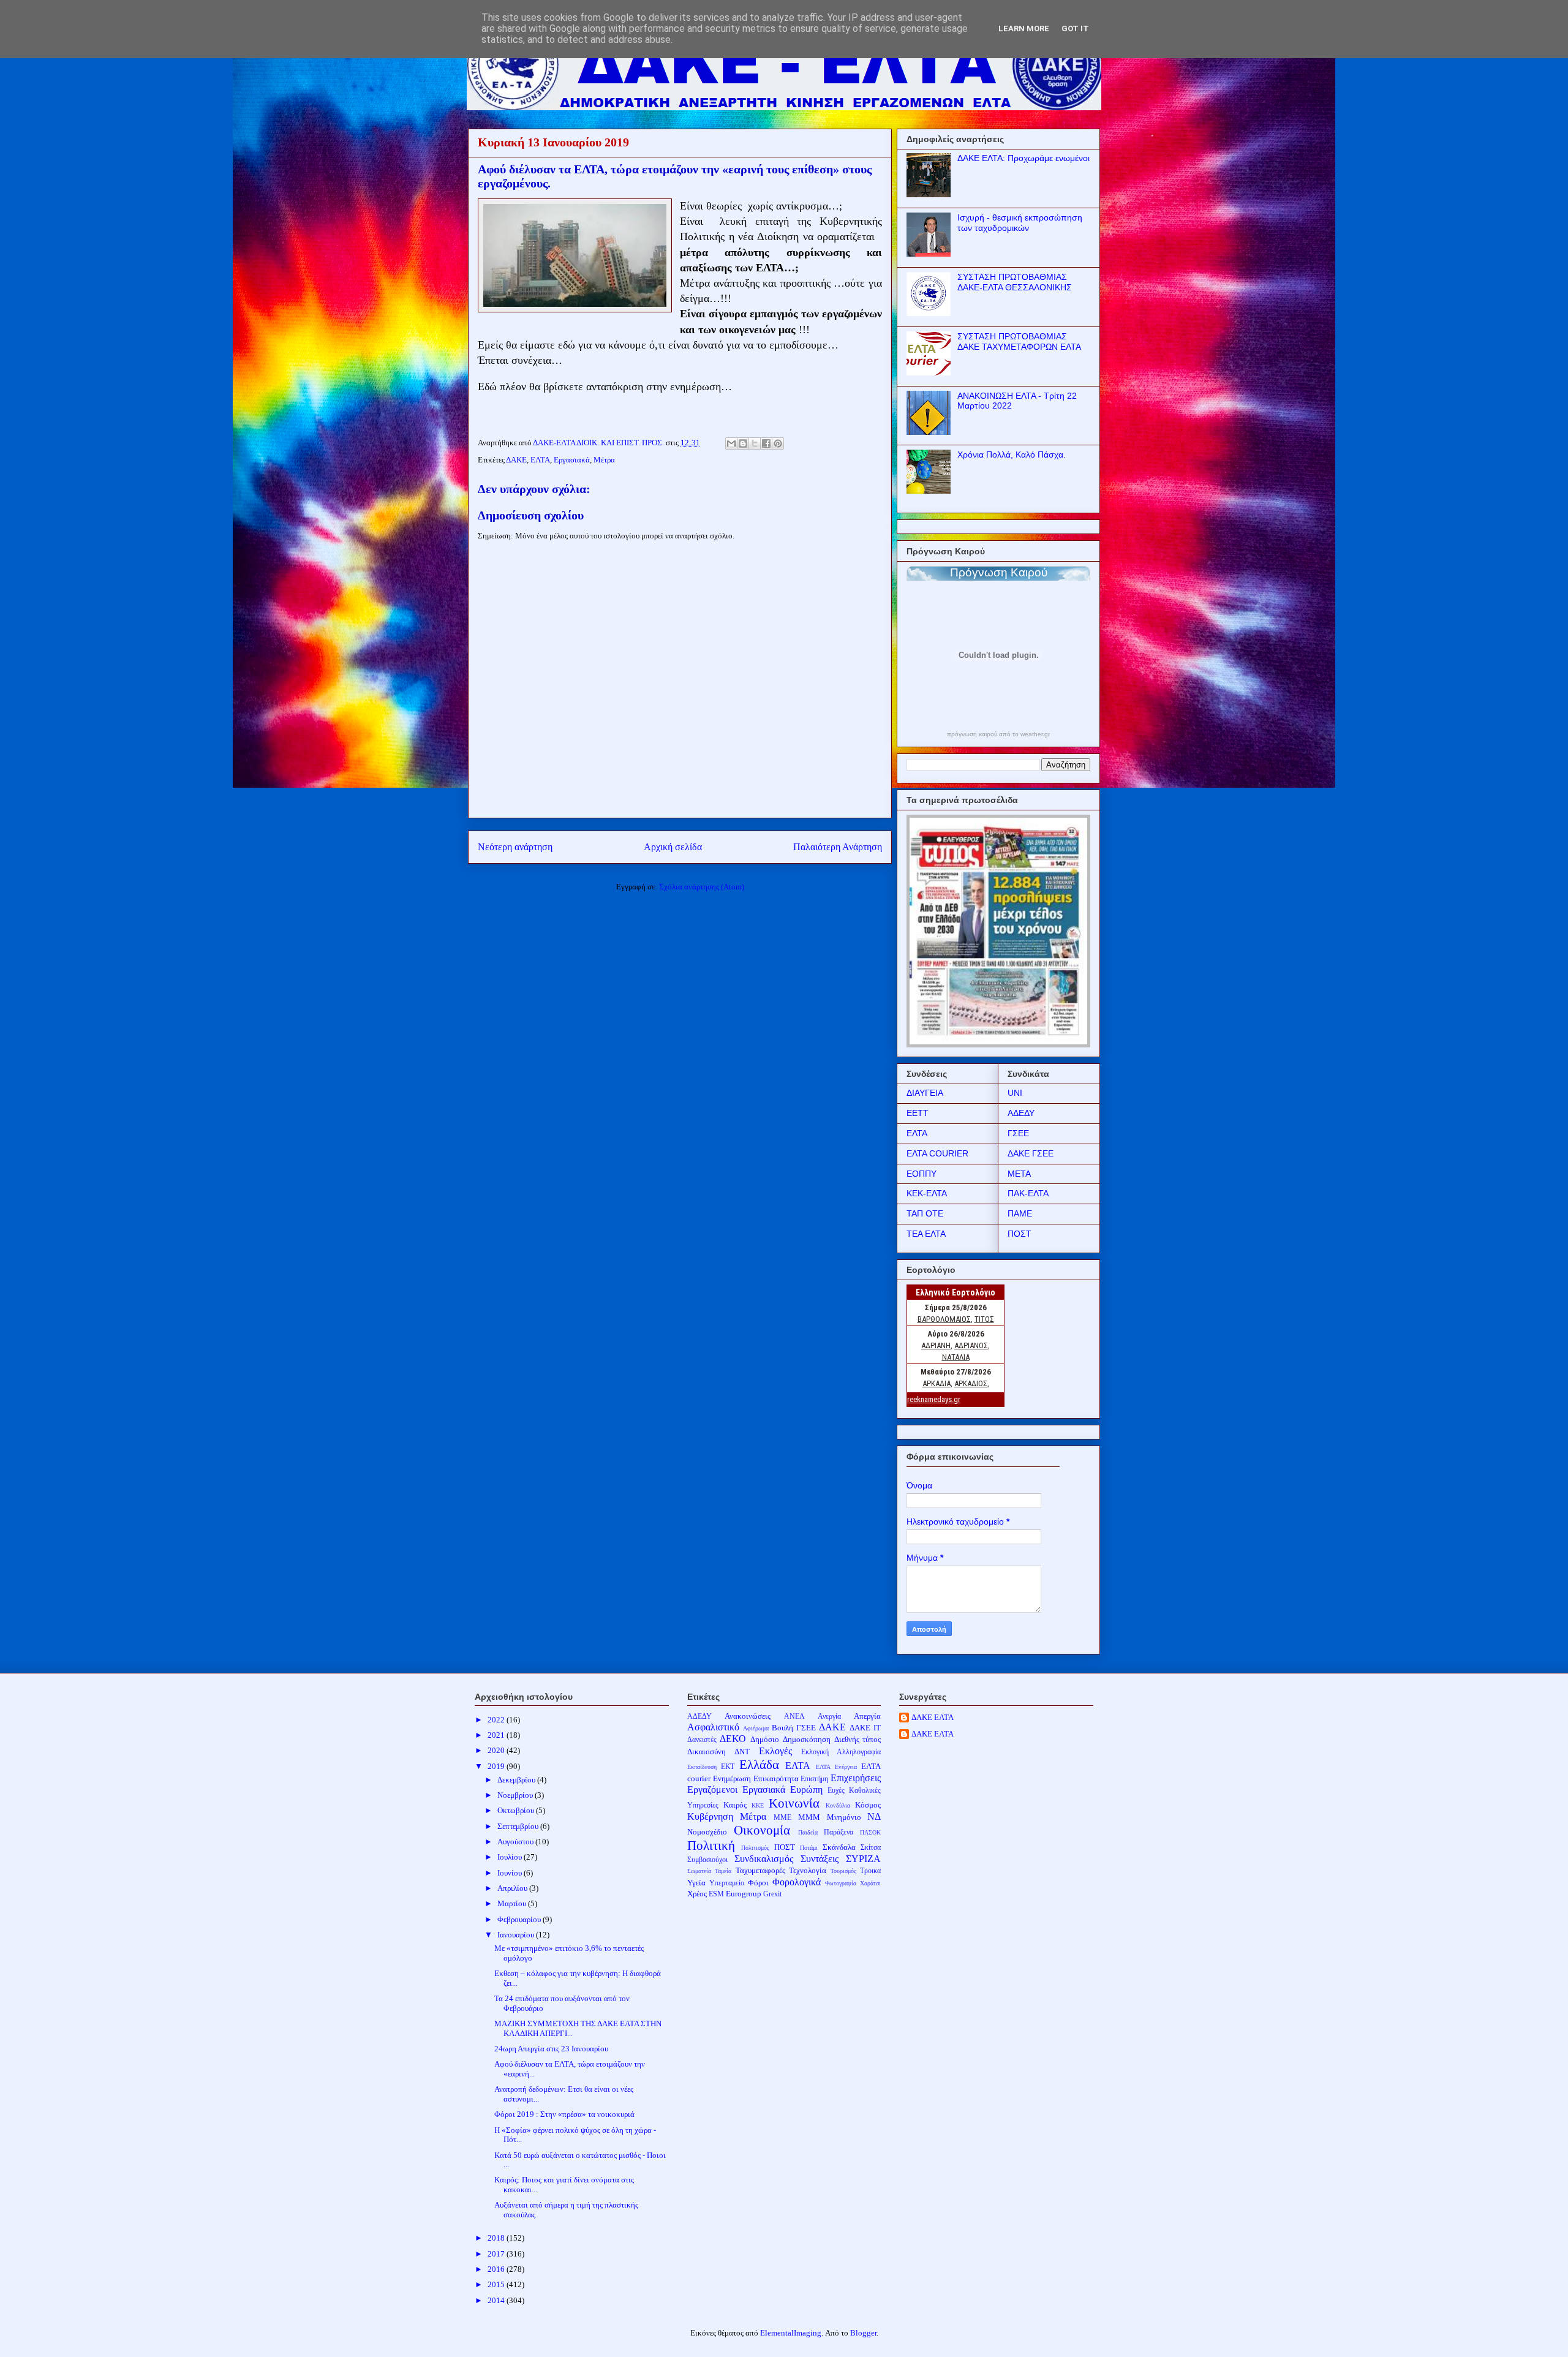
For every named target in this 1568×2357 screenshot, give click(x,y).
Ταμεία (723, 1871)
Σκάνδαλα (839, 1847)
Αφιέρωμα (756, 1728)
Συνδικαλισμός (764, 1859)
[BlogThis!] (743, 443)
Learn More (1024, 28)
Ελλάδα (759, 1764)
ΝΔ (874, 1816)
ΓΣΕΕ (1018, 1133)
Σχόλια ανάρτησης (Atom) (702, 887)
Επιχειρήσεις (856, 1778)
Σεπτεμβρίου (519, 1826)
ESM (716, 1894)
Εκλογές (775, 1751)
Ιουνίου (511, 1873)
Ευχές (836, 1791)
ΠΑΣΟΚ (870, 1832)
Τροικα (870, 1871)
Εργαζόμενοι (712, 1789)
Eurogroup (744, 1894)
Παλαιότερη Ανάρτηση (838, 847)
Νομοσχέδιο (707, 1832)
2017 (497, 2254)
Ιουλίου (511, 1857)
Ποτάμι (809, 1848)
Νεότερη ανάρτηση (515, 847)
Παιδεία (808, 1832)
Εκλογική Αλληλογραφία (841, 1752)
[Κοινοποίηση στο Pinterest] (778, 443)
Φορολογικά (797, 1882)
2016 (497, 2269)
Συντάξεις (820, 1859)
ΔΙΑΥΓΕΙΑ (925, 1093)
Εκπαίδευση (702, 1767)
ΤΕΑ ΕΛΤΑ (926, 1234)
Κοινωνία (794, 1803)
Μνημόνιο (844, 1817)
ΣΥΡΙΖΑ (863, 1859)
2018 (497, 2238)
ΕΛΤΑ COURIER (937, 1153)
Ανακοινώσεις (748, 1716)
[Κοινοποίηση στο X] (755, 443)
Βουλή (782, 1728)
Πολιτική (711, 1845)
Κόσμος (868, 1805)
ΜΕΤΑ (1019, 1174)
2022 (497, 1720)
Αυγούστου (516, 1842)
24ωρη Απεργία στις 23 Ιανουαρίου (551, 2049)
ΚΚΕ (758, 1805)
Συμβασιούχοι (707, 1860)
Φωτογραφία (841, 1883)
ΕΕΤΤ (918, 1113)
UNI (1015, 1093)
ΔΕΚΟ (733, 1739)
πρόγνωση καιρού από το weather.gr (998, 734)
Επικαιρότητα (776, 1778)
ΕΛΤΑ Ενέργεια (836, 1767)
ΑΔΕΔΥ (1021, 1113)
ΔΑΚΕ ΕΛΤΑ (933, 1717)
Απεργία (867, 1716)
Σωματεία (699, 1871)
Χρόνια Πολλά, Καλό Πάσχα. (1012, 454)
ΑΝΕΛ (794, 1717)
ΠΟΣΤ (1020, 1234)
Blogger (863, 2333)
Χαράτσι (870, 1883)
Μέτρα (604, 460)
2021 (497, 1735)
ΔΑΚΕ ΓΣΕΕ (1031, 1153)
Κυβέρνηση (710, 1816)
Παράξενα (839, 1832)
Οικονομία (762, 1830)
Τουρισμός (843, 1871)
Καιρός (735, 1805)
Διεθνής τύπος (858, 1739)
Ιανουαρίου (517, 1935)
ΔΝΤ (742, 1752)
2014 (497, 2300)
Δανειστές (702, 1740)
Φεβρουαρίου (520, 1919)
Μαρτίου (513, 1903)
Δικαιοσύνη (707, 1752)
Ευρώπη (806, 1789)
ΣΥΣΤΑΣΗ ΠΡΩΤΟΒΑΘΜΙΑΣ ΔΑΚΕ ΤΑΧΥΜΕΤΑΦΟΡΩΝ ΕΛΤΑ (1019, 341)
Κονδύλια (838, 1805)
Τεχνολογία (808, 1870)
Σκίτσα (871, 1848)
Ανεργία (829, 1717)
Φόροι (758, 1883)
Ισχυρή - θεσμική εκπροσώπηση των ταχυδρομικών (1020, 223)
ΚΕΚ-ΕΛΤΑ (927, 1193)
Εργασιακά (572, 460)
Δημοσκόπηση (807, 1739)
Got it (1075, 28)
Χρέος (697, 1894)
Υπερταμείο (727, 1883)
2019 (497, 1766)
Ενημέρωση (732, 1778)
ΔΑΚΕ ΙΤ (865, 1728)
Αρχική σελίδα (673, 847)
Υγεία (696, 1883)
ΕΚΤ (728, 1767)
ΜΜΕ (782, 1818)
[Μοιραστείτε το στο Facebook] (766, 443)
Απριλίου (513, 1888)
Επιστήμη (814, 1779)
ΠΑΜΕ (1020, 1213)
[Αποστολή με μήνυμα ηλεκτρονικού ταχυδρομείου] (731, 443)
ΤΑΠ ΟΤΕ (925, 1213)
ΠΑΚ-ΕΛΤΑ (1028, 1193)
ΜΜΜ (809, 1817)
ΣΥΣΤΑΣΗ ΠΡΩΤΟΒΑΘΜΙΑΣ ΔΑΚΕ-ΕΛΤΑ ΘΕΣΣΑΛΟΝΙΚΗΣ (1015, 282)
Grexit (772, 1894)
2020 (497, 1750)
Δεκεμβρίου (517, 1780)
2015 (497, 2284)
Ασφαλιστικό (713, 1727)
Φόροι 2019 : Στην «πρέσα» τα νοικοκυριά (564, 2114)
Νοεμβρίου (516, 1795)
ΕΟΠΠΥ (922, 1174)
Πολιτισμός (755, 1848)
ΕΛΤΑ (540, 460)
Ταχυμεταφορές (760, 1870)
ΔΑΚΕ (516, 460)
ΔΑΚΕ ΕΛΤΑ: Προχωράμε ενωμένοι (1023, 158)
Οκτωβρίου (517, 1810)
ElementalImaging (791, 2333)
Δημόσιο (765, 1739)
